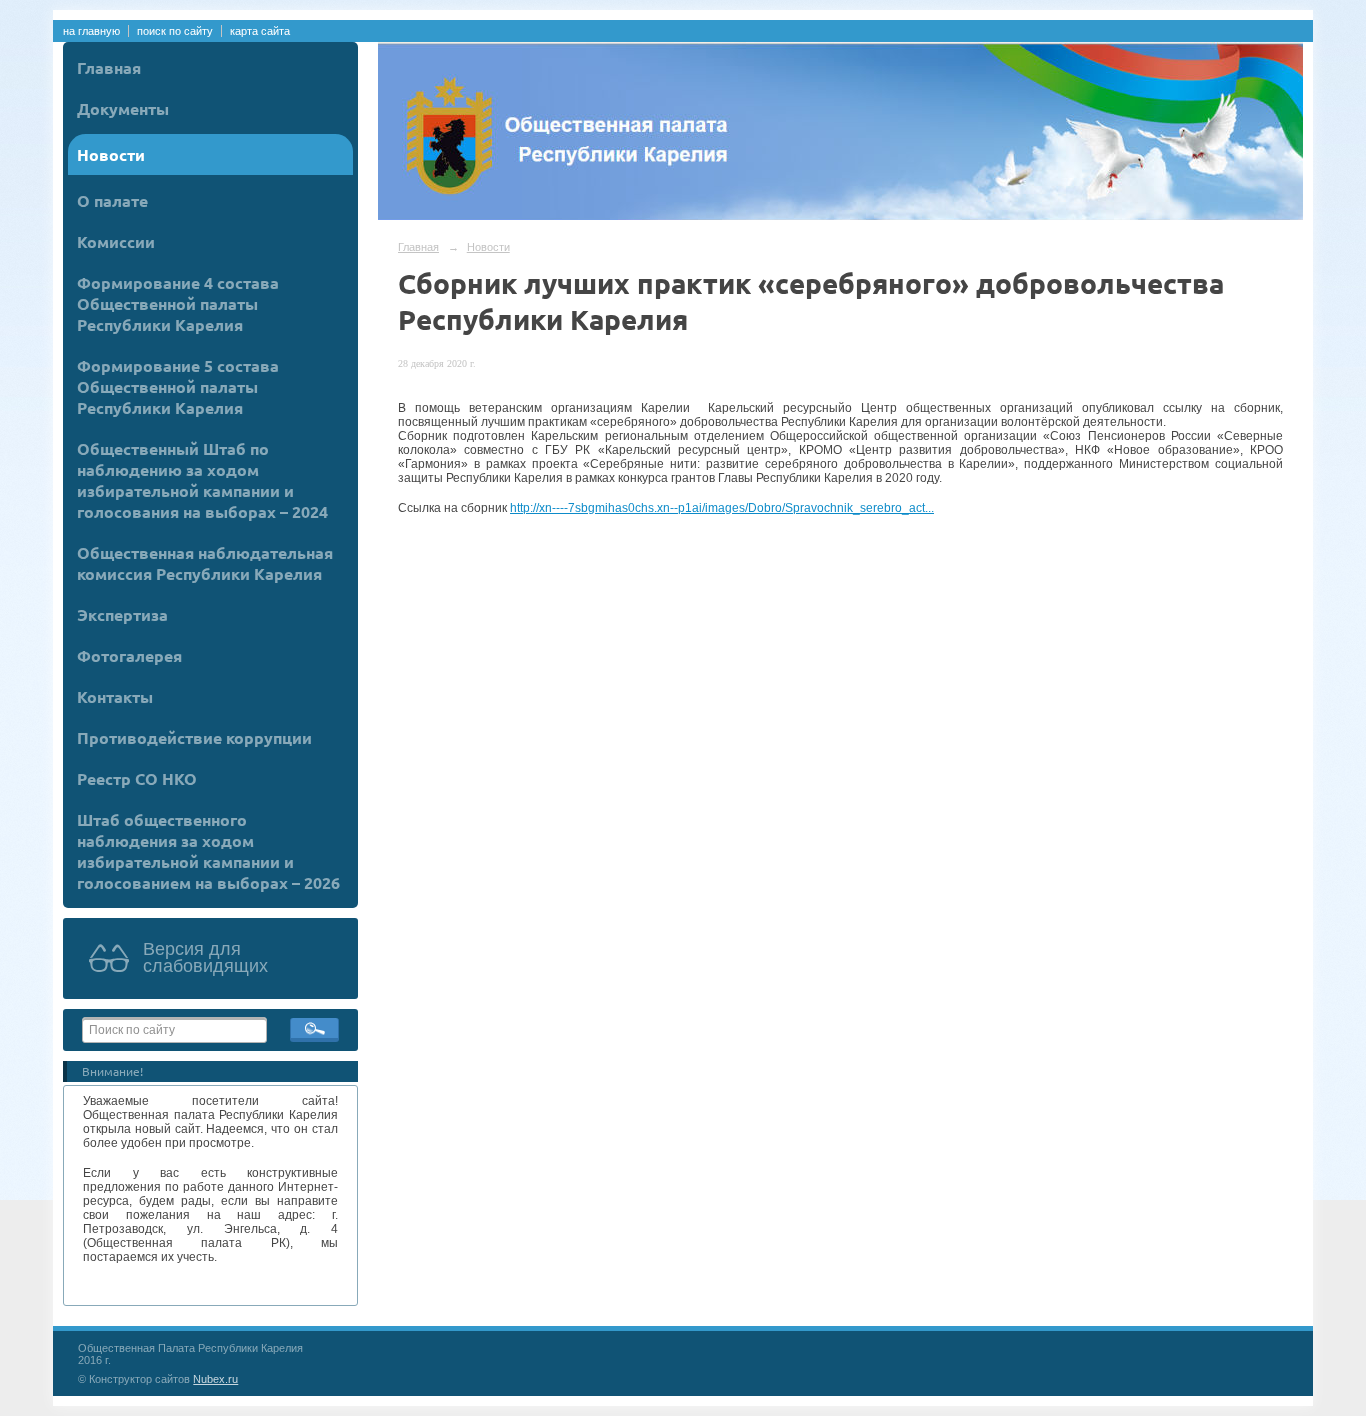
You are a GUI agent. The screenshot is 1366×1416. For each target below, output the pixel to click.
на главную (91, 31)
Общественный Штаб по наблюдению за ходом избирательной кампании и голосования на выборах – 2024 (202, 480)
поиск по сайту (175, 31)
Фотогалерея (129, 655)
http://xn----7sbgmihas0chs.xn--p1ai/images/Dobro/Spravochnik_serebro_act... (722, 508)
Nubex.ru (215, 1379)
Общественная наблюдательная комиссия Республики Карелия (205, 563)
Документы (123, 108)
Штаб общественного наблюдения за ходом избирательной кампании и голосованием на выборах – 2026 (208, 851)
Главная (109, 67)
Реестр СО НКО (137, 778)
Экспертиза (122, 614)
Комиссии (116, 241)
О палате (112, 200)
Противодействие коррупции (194, 737)
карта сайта (260, 31)
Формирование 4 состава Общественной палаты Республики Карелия (178, 303)
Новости (111, 154)
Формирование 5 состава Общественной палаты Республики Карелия (178, 386)
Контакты (115, 696)
